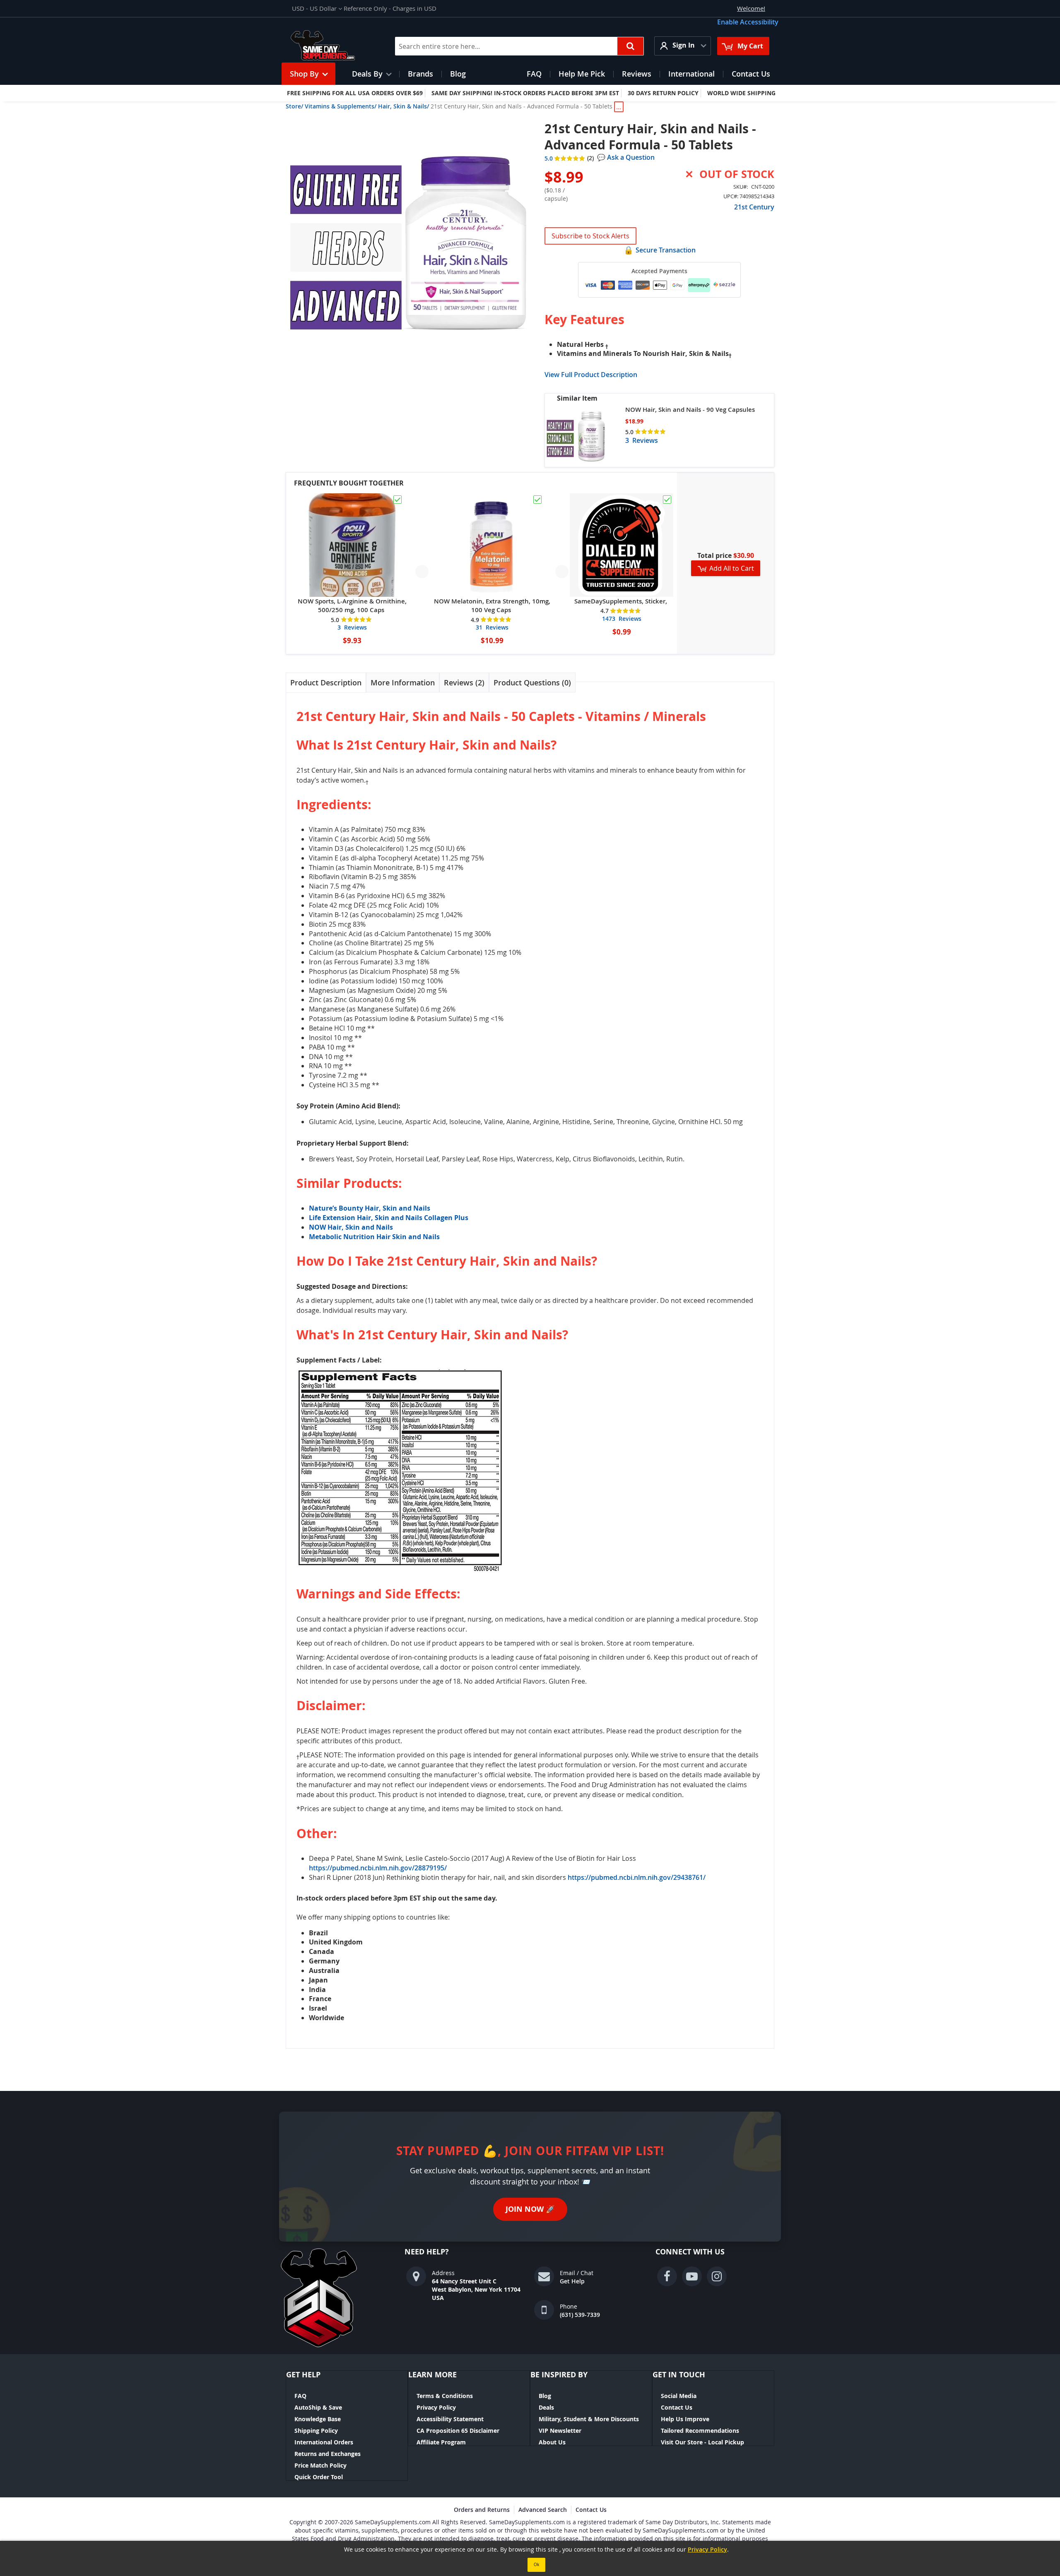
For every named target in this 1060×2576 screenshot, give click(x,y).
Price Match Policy (320, 2465)
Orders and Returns (482, 2510)
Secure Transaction (666, 250)
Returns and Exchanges (328, 2454)
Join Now (530, 2209)
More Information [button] (403, 682)
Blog (545, 2396)
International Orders (324, 2442)
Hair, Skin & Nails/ (404, 106)
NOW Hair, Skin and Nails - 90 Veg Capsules (690, 410)
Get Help (572, 2281)
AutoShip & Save (318, 2407)
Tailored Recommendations (700, 2431)
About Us (552, 2442)
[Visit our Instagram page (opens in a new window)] (717, 2276)
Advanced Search (543, 2510)
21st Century (754, 207)
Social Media (679, 2396)
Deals (546, 2407)
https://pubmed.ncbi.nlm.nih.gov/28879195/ (378, 1868)
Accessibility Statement (450, 2419)
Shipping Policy (316, 2431)
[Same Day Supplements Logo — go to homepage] (334, 46)
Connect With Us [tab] (690, 2252)
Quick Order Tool (319, 2477)
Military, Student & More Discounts (589, 2419)
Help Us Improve (685, 2419)
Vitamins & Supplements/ (341, 106)
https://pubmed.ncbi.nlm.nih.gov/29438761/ (637, 1877)
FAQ (300, 2396)
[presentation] (326, 683)
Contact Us (677, 2407)
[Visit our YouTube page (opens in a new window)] (692, 2276)
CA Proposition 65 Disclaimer (458, 2431)
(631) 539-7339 (580, 2315)
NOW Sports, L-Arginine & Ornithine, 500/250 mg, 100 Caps (352, 606)
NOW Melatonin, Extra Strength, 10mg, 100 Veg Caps (492, 606)
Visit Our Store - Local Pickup (702, 2442)
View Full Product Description (591, 375)
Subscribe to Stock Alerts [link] (590, 236)
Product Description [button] (326, 682)
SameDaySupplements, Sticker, (621, 601)
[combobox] (519, 46)
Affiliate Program (441, 2442)
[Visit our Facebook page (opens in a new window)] (667, 2276)
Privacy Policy (436, 2407)
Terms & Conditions (445, 2396)
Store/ (294, 106)
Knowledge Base (318, 2419)
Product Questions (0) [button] (532, 682)
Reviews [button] (463, 682)
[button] (317, 8)
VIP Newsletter (560, 2431)
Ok (536, 2565)
